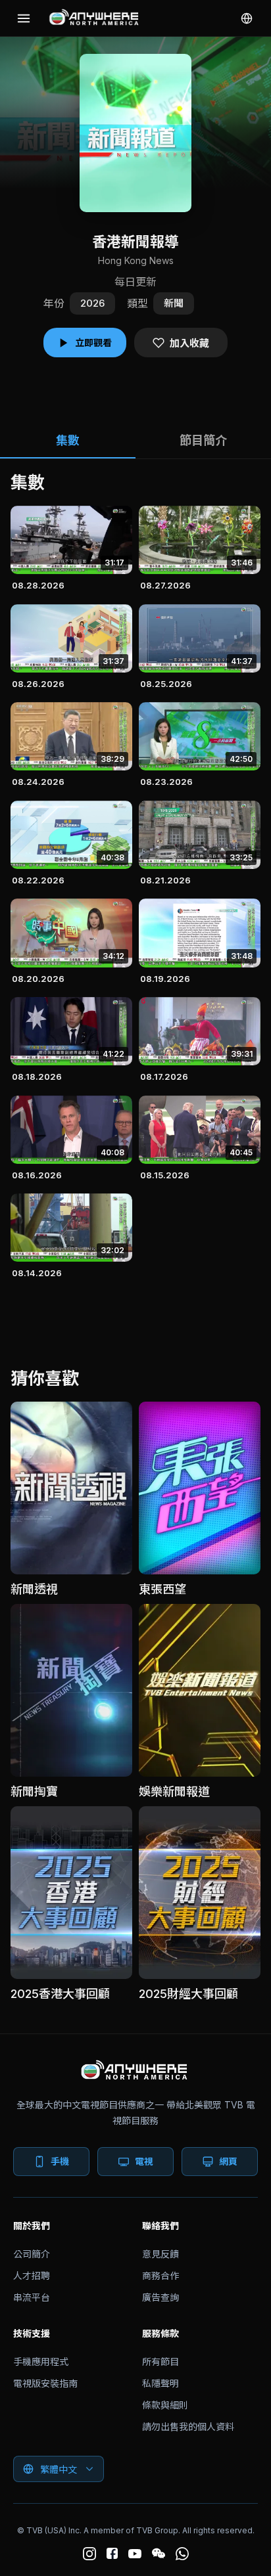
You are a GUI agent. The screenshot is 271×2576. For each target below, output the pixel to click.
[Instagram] (89, 2554)
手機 (60, 2161)
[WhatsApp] (182, 2554)
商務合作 (160, 2276)
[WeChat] (159, 2554)
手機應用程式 (41, 2362)
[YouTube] (135, 2554)
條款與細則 (165, 2405)
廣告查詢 (160, 2297)
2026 (92, 303)
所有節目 (160, 2362)
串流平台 (32, 2297)
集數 (68, 440)
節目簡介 (203, 440)
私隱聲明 (160, 2383)
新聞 (174, 303)
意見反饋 (160, 2254)
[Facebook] (112, 2553)
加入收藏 (189, 343)
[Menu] (24, 18)
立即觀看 (93, 343)
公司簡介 (32, 2254)
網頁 (228, 2161)
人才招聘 (32, 2276)
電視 (144, 2161)
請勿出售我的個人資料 (188, 2427)
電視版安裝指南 (45, 2383)
